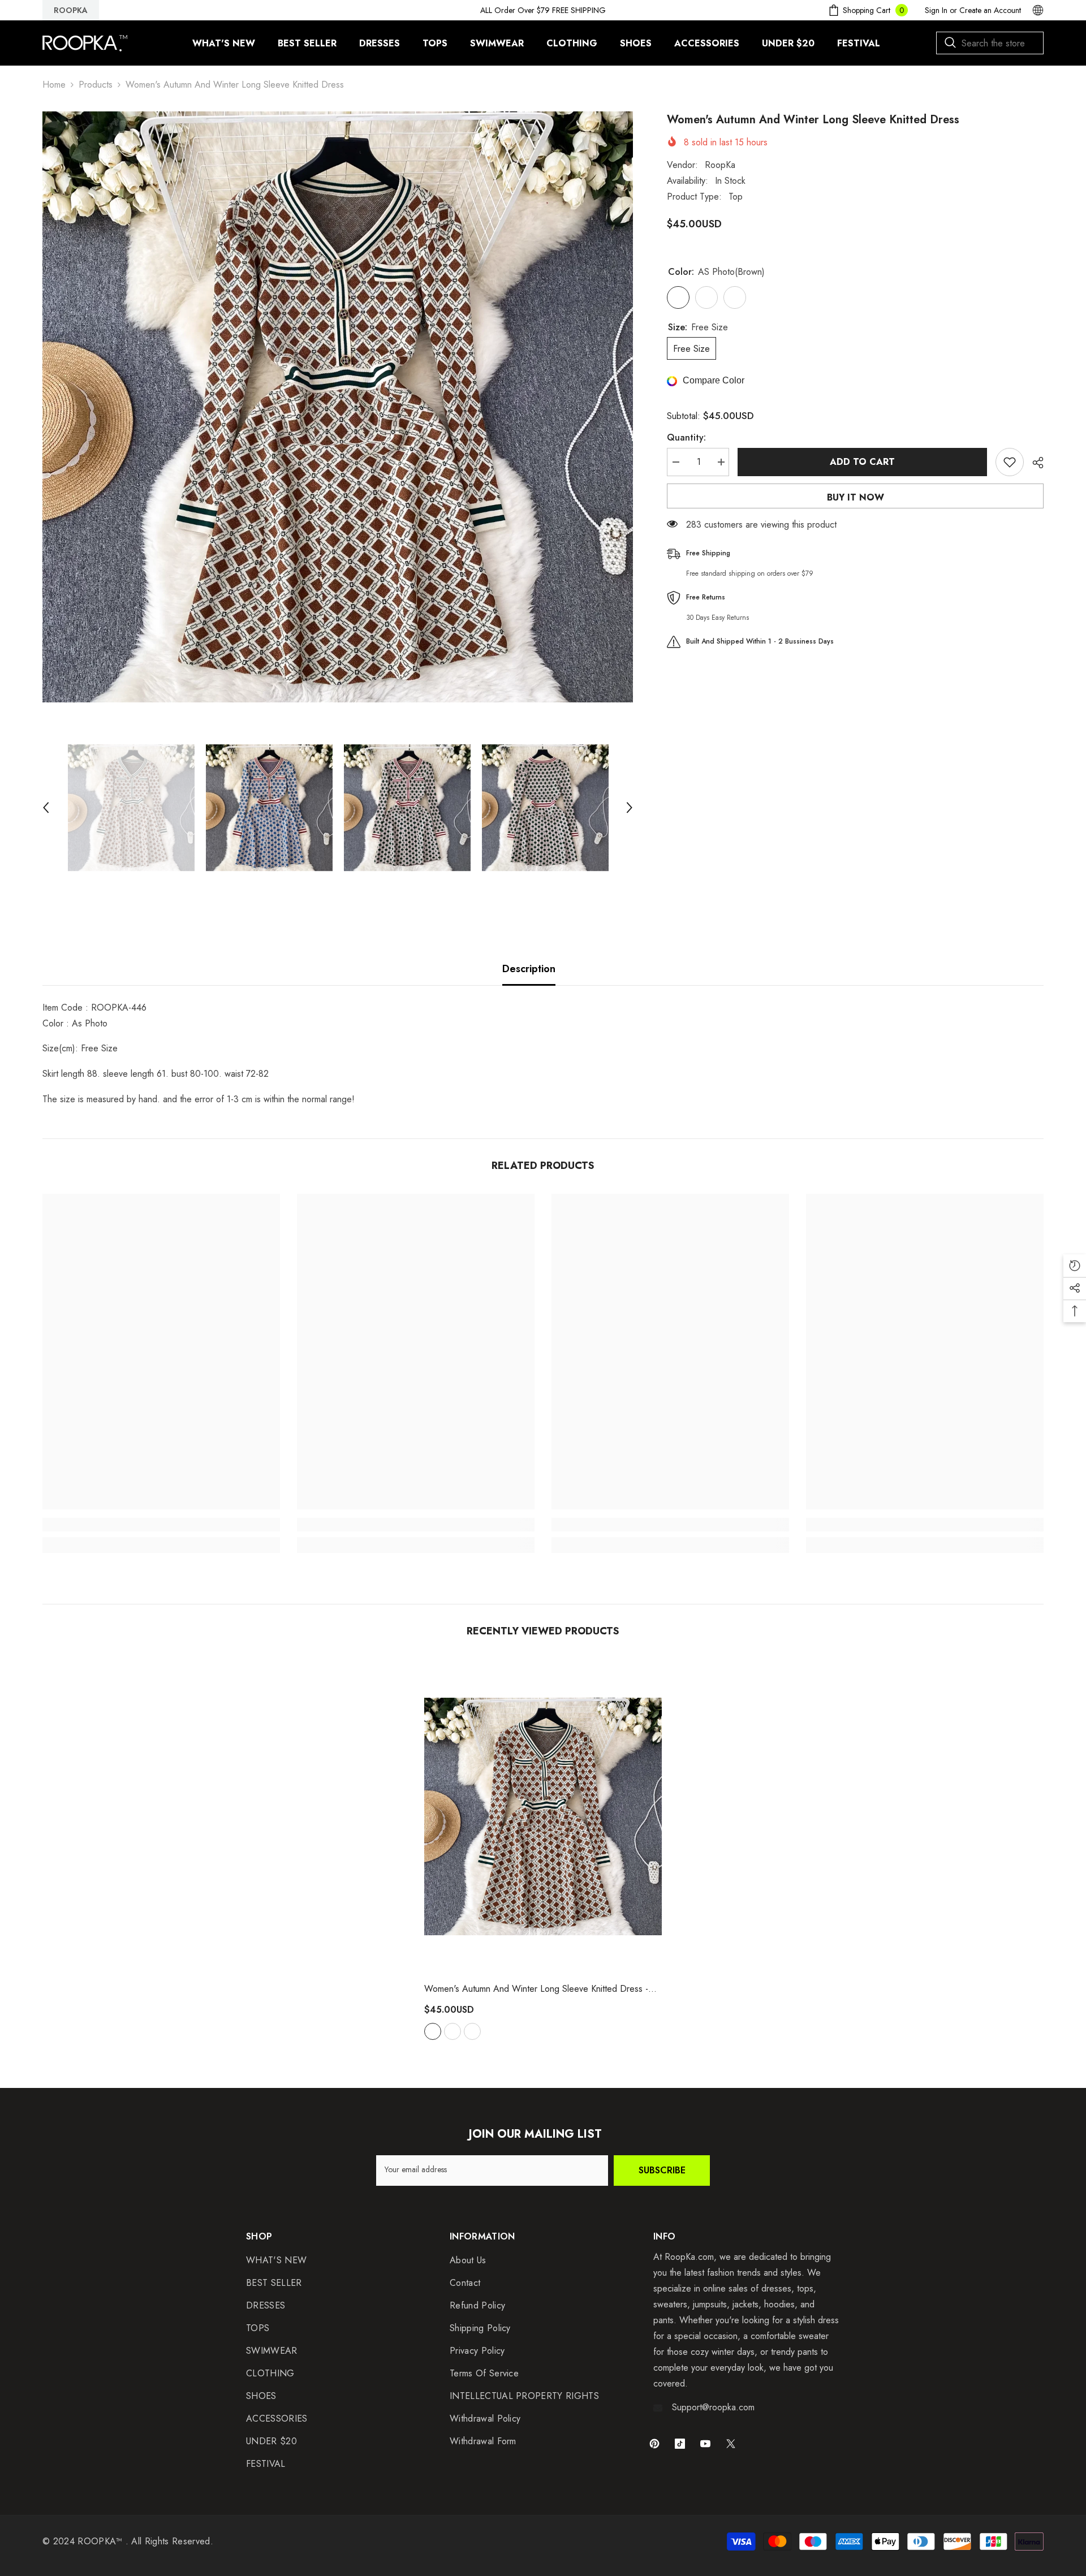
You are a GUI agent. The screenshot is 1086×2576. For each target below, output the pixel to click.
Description (529, 969)
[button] (46, 808)
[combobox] (990, 43)
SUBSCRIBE (662, 2170)
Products (96, 85)
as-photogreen (472, 2031)
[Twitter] (731, 2444)
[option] (338, 407)
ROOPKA (71, 10)
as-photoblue (453, 2031)
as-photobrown (433, 2031)
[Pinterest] (654, 2444)
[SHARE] (1034, 463)
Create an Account (990, 10)
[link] (161, 1525)
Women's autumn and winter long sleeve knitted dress (536, 1989)
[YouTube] (705, 2444)
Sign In (936, 10)
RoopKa (720, 165)
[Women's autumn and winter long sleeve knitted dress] (543, 1816)
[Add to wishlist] (1010, 462)
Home (54, 85)
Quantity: (686, 437)
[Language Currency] (1038, 10)
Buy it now (856, 497)
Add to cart (863, 462)
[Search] (990, 43)
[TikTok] (680, 2444)
